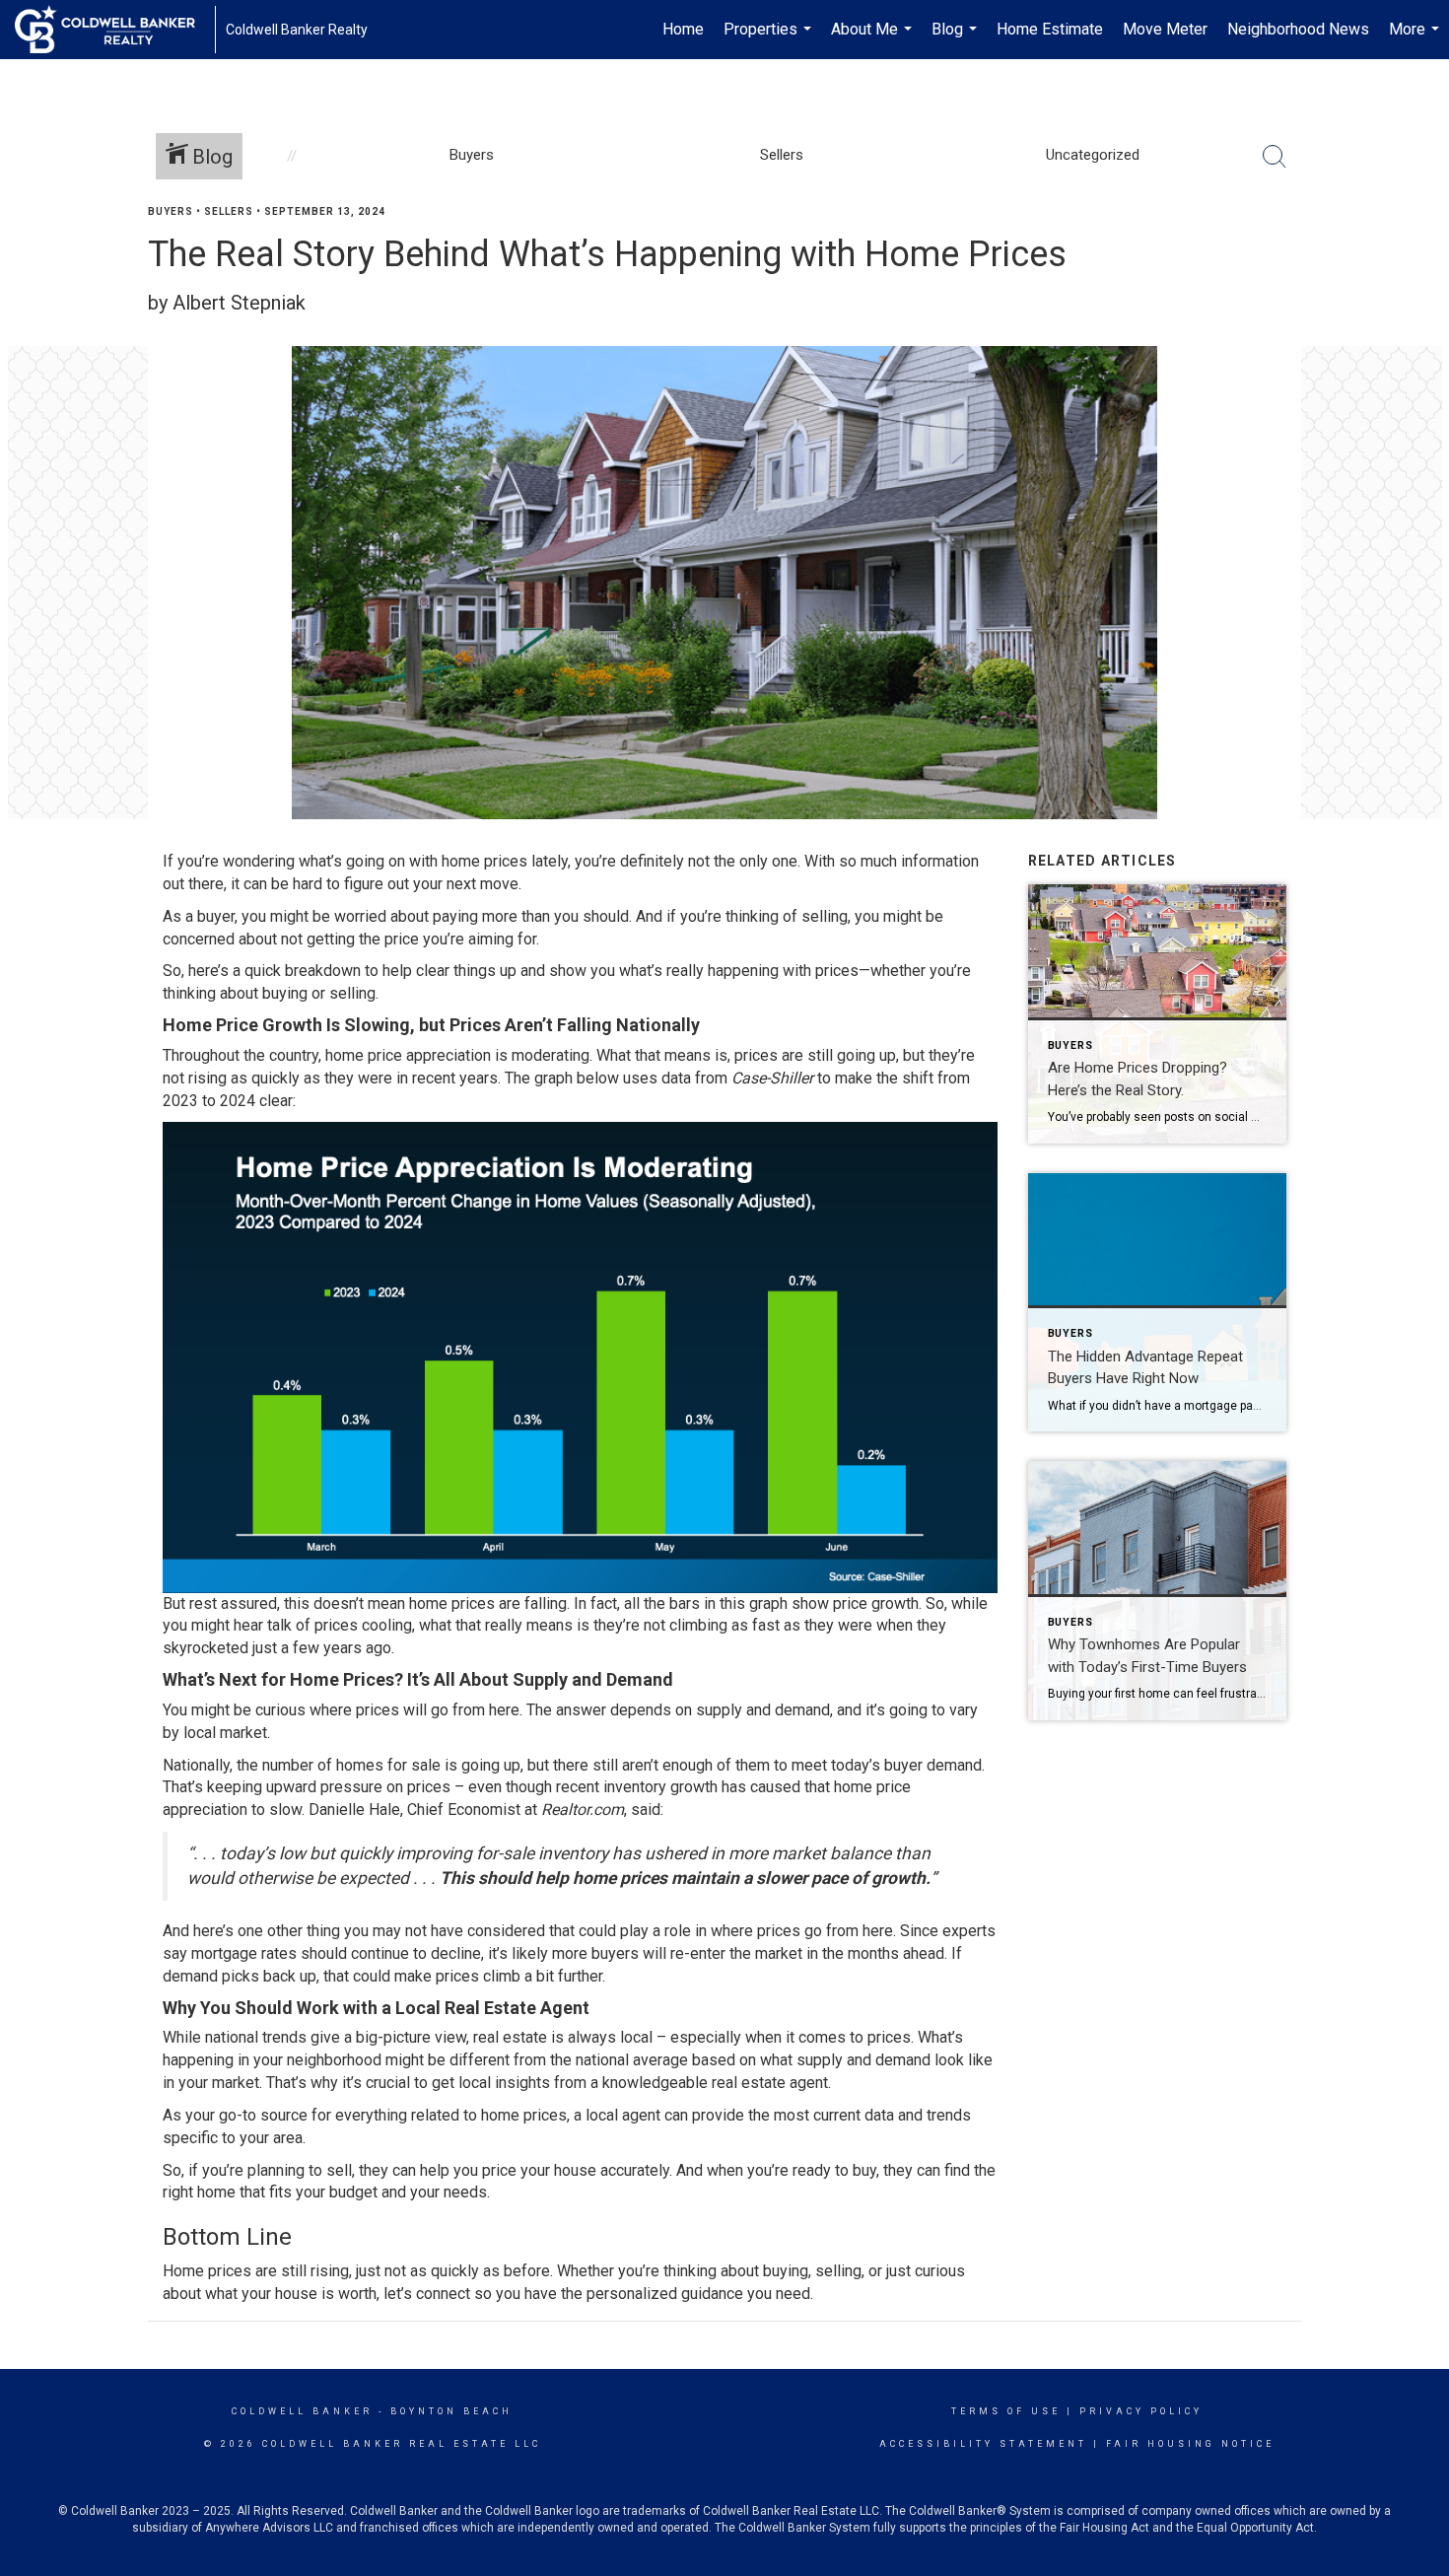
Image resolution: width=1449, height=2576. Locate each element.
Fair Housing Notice (1190, 2444)
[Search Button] (1275, 157)
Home (683, 29)
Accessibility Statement (983, 2444)
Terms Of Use (1006, 2411)
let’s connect (427, 2294)
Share (1418, 250)
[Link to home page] (115, 30)
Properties (770, 39)
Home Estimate (1050, 29)
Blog (957, 39)
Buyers (171, 211)
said (646, 1810)
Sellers (229, 211)
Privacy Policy (1141, 2411)
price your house (539, 2170)
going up (491, 1765)
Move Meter (1165, 29)
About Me (874, 39)
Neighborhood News (1298, 29)
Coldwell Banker (302, 2411)
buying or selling (319, 993)
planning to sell (300, 2170)
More (1416, 39)
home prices (484, 861)
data (676, 1078)
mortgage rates (244, 1953)
